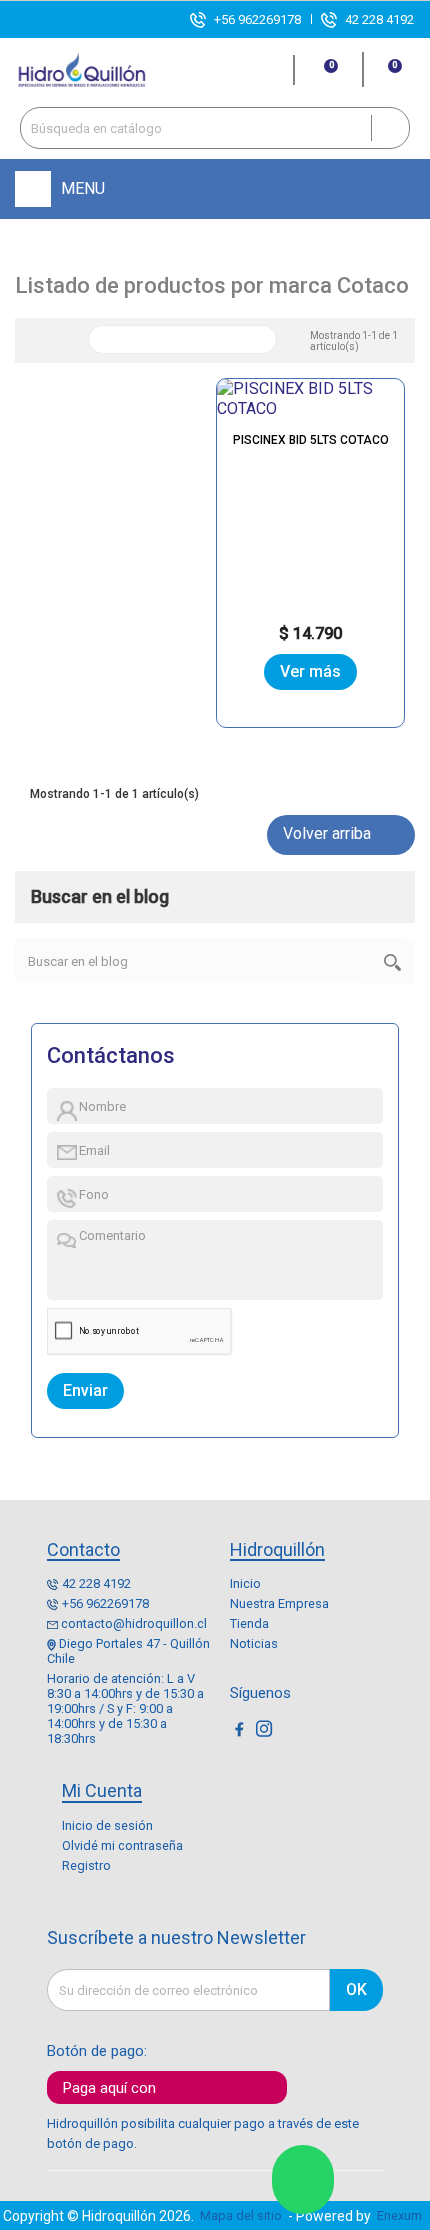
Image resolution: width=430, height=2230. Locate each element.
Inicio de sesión (107, 1825)
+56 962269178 (257, 19)
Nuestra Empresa (279, 1603)
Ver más (310, 671)
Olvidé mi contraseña (122, 1845)
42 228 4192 (379, 19)
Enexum (402, 2215)
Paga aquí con (109, 2088)
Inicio (245, 1583)
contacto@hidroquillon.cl (134, 1623)
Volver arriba (340, 835)
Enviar (85, 1390)
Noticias (254, 1643)
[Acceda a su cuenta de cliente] (270, 70)
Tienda (249, 1623)
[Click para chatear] (303, 2179)
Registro (86, 1865)
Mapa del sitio (241, 2215)
